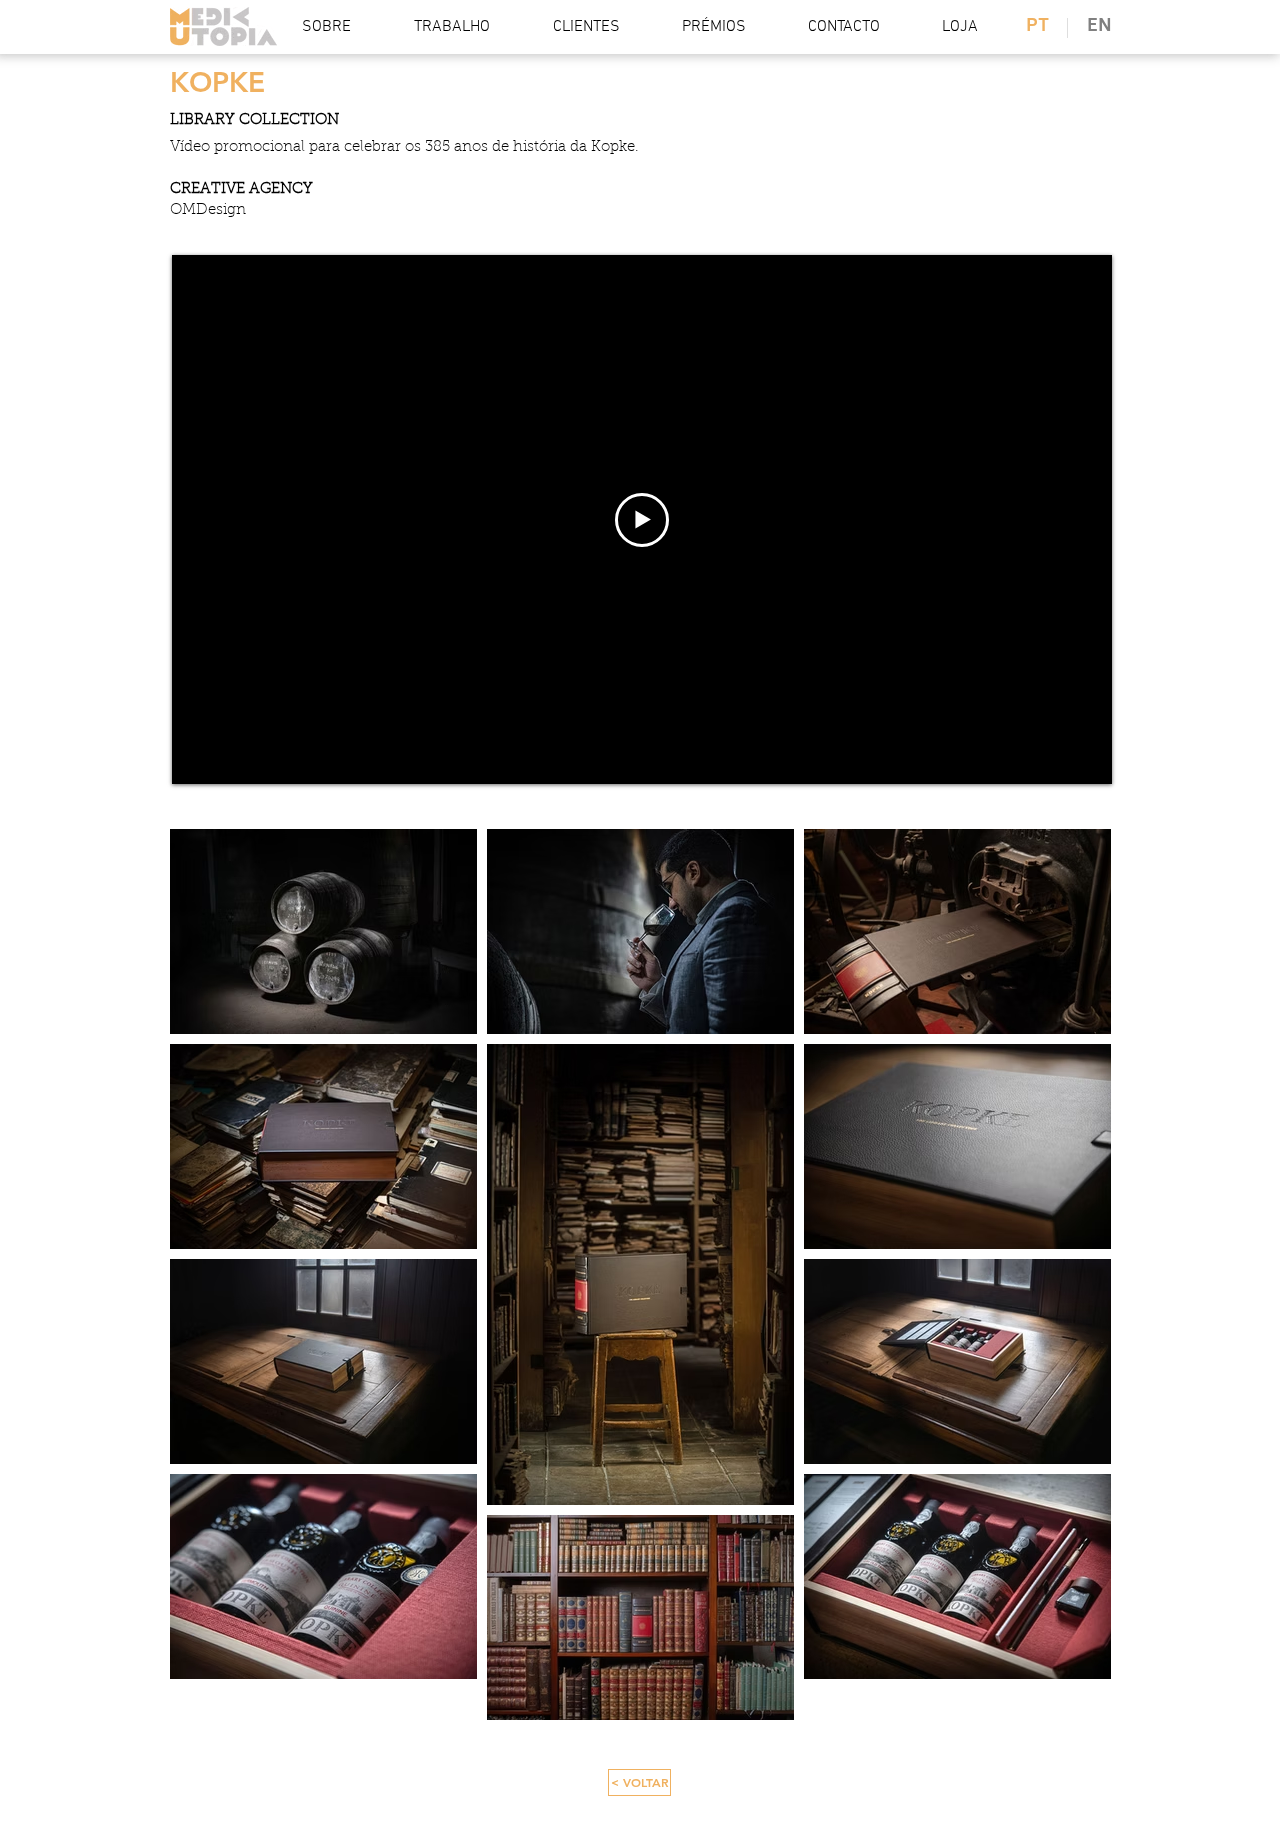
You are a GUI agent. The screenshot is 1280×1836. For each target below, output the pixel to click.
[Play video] (642, 520)
